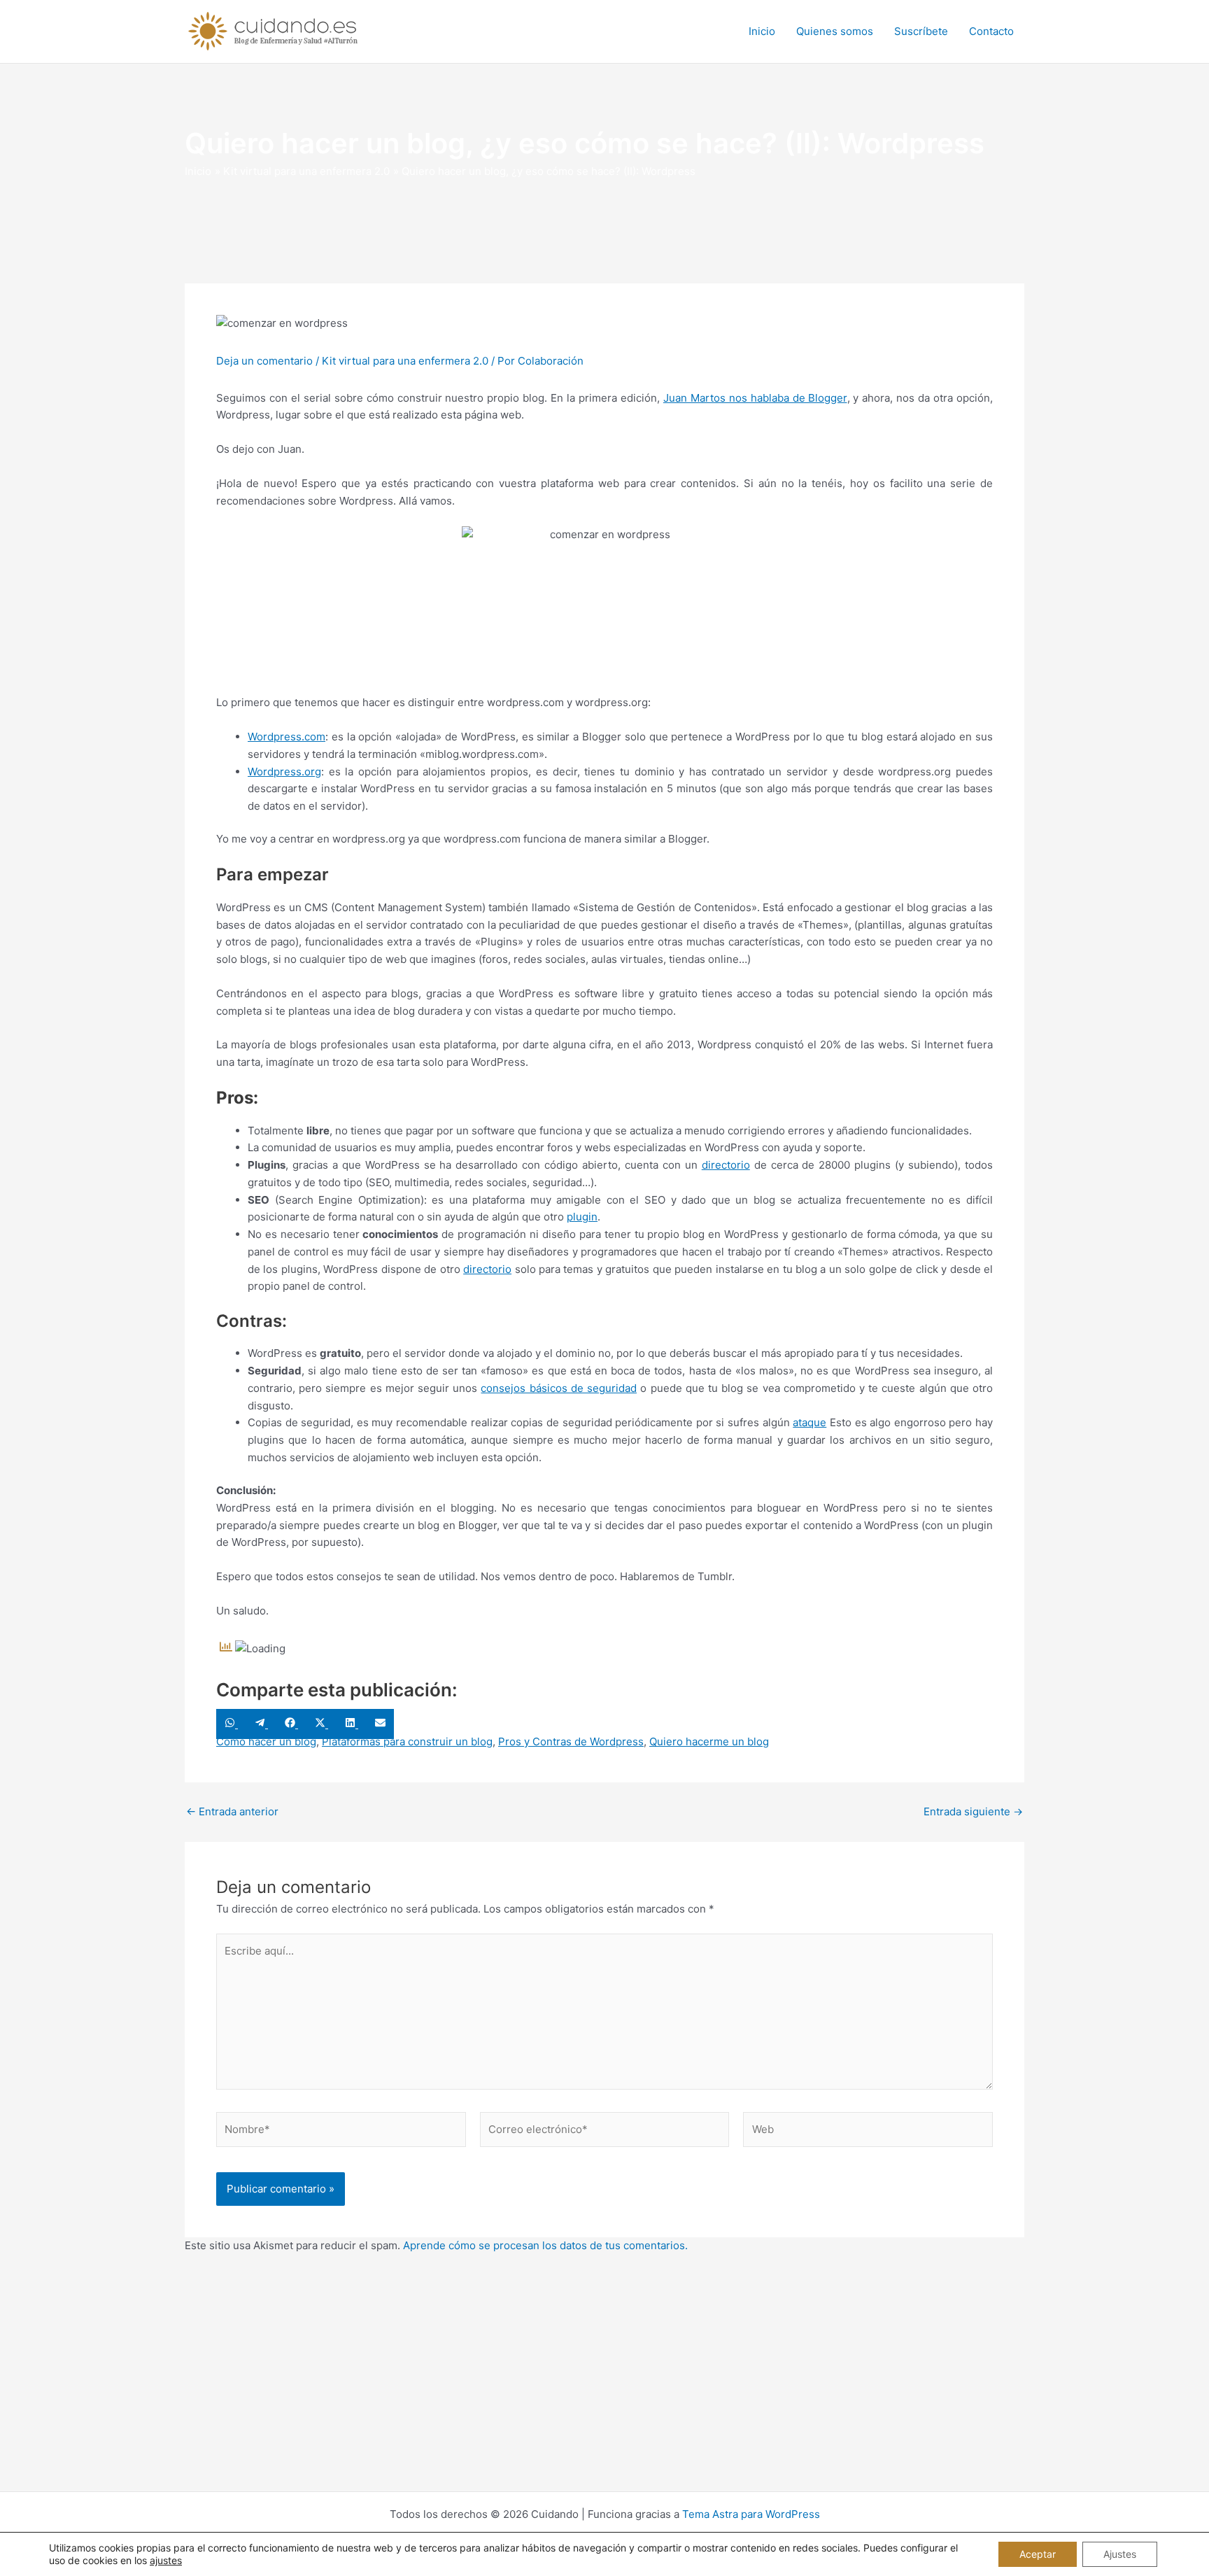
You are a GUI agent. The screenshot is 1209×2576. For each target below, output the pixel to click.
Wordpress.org (284, 772)
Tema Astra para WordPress (751, 2514)
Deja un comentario (264, 361)
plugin (582, 1217)
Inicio (762, 31)
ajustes (166, 2560)
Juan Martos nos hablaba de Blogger (755, 398)
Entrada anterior (232, 1811)
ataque (809, 1422)
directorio (726, 1165)
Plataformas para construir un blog (407, 1741)
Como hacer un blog (266, 1741)
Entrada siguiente (973, 1811)
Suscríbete (921, 31)
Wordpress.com (287, 737)
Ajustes (1120, 2554)
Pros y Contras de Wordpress (571, 1741)
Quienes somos (835, 31)
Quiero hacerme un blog (709, 1741)
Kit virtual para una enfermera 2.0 (405, 361)
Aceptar (1038, 2554)
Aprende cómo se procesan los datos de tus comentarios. (545, 2245)
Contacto (991, 31)
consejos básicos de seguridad (559, 1388)
